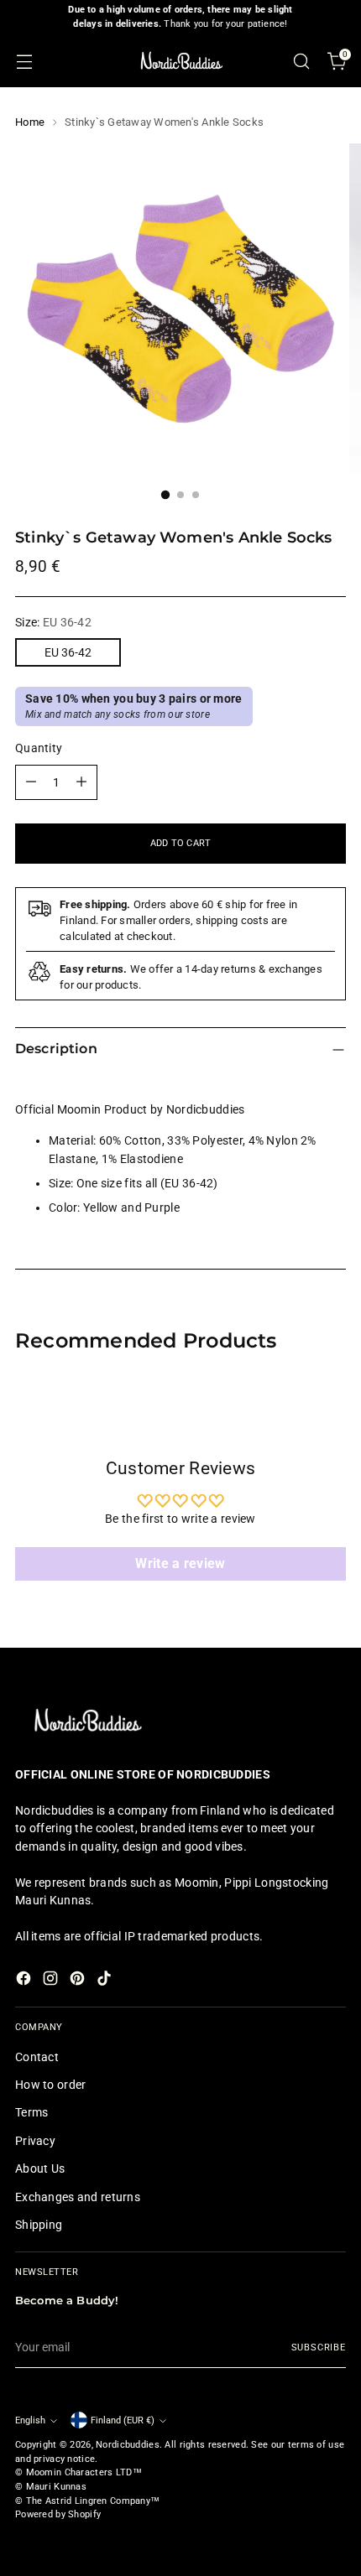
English (30, 2420)
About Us (40, 2168)
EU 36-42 (68, 652)
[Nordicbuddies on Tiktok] (106, 1981)
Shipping (39, 2225)
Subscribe (319, 2347)
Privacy (35, 2141)
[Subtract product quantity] (31, 782)
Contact (37, 2057)
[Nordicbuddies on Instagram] (52, 1981)
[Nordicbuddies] (180, 61)
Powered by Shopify (58, 2514)
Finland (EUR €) (123, 2420)
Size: (53, 622)
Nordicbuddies (128, 2445)
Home (30, 122)
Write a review (180, 1563)
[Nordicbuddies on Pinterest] (79, 1981)
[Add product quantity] (81, 782)
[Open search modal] (301, 61)
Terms (31, 2112)
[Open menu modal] (24, 61)
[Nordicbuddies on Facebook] (25, 1981)
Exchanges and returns (78, 2197)
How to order (50, 2085)
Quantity (39, 748)
